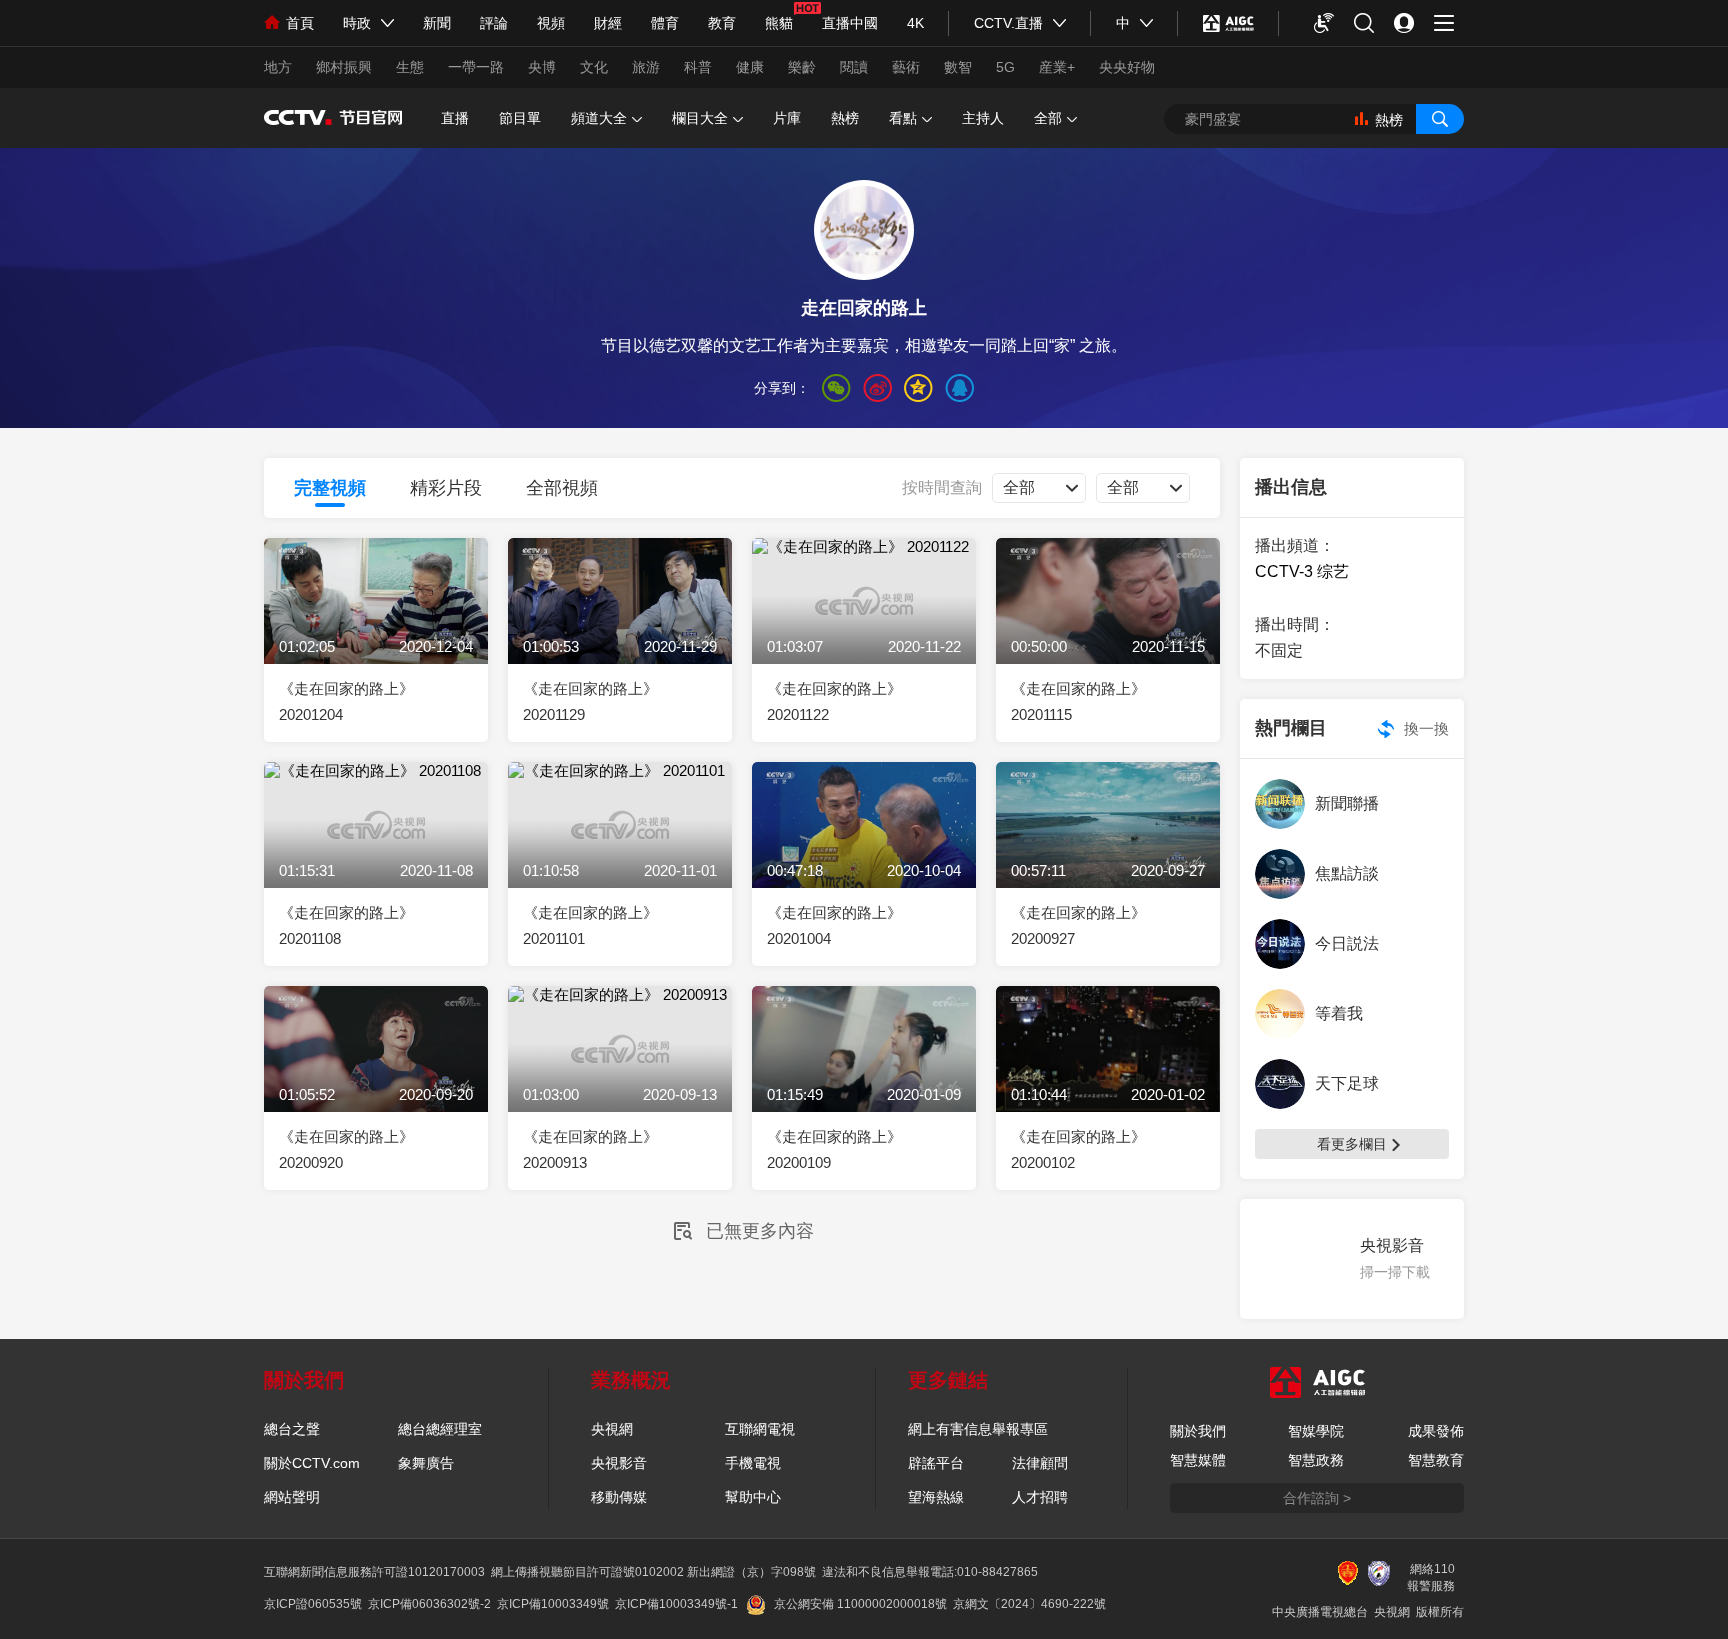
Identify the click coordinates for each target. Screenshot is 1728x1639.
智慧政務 (1316, 1460)
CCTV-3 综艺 (1302, 571)
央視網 (612, 1429)
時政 (357, 23)
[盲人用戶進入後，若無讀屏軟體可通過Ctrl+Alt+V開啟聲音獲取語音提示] (1324, 23)
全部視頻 (562, 488)
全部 (1048, 118)
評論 (494, 23)
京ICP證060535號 (313, 1604)
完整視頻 (330, 488)
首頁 (300, 23)
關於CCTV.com (312, 1463)
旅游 (646, 67)
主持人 (983, 118)
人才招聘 (1040, 1497)
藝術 (906, 67)
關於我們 (1198, 1431)
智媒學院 (1316, 1431)
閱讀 (854, 67)
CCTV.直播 (1008, 23)
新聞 (437, 23)
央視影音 (619, 1463)
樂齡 (802, 67)
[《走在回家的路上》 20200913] (620, 1077)
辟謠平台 (936, 1463)
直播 (455, 118)
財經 (608, 23)
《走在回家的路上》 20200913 (590, 1149)
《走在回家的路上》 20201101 (590, 925)
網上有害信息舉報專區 (978, 1429)
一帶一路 (476, 67)
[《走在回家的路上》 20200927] (1108, 853)
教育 (722, 23)
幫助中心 (753, 1497)
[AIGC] (1228, 23)
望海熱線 (936, 1497)
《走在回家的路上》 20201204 (346, 701)
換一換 (1426, 728)
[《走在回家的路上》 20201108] (376, 853)
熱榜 (845, 118)
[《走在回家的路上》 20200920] (376, 1077)
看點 (903, 118)
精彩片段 (446, 488)
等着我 (1339, 1013)
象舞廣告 (426, 1463)
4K (915, 23)
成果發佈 (1436, 1431)
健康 (750, 67)
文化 (594, 67)
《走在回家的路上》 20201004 (834, 925)
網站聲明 (292, 1497)
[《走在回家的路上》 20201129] (620, 629)
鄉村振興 (344, 67)
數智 (958, 67)
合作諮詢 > (1317, 1498)
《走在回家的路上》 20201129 (590, 701)
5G (1005, 67)
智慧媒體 (1198, 1460)
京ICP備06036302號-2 (429, 1604)
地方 (278, 67)
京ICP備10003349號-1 (676, 1604)
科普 (698, 67)
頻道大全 (599, 118)
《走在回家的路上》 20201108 (346, 925)
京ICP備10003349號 (553, 1604)
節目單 (520, 118)
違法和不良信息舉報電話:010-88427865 (930, 1572)
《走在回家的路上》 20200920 (346, 1149)
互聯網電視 (760, 1429)
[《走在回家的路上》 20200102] (1108, 1077)
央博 (542, 67)
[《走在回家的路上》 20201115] (1108, 629)
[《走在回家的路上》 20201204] (376, 629)
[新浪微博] (877, 388)
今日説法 (1347, 943)
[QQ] (959, 388)
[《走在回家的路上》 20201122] (864, 629)
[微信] (836, 388)
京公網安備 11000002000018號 (860, 1604)
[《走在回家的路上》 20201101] (620, 853)
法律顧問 (1040, 1463)
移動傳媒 (619, 1497)
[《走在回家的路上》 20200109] (864, 1077)
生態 (410, 67)
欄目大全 (700, 118)
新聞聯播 (1347, 803)
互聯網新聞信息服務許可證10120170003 (374, 1572)
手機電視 (753, 1463)
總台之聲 (292, 1429)
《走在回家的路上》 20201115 (1078, 701)
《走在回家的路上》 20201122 (834, 701)
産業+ (1057, 67)
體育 (665, 23)
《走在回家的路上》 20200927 (1078, 925)
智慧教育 (1436, 1460)
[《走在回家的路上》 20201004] (864, 853)
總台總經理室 (440, 1429)
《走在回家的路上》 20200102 (1078, 1149)
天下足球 (1347, 1083)
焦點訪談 (1347, 873)
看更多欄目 (1352, 1144)
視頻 (551, 23)
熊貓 (779, 23)
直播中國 (850, 23)
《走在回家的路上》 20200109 (834, 1149)
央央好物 (1127, 67)
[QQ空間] (918, 388)
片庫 (787, 118)
